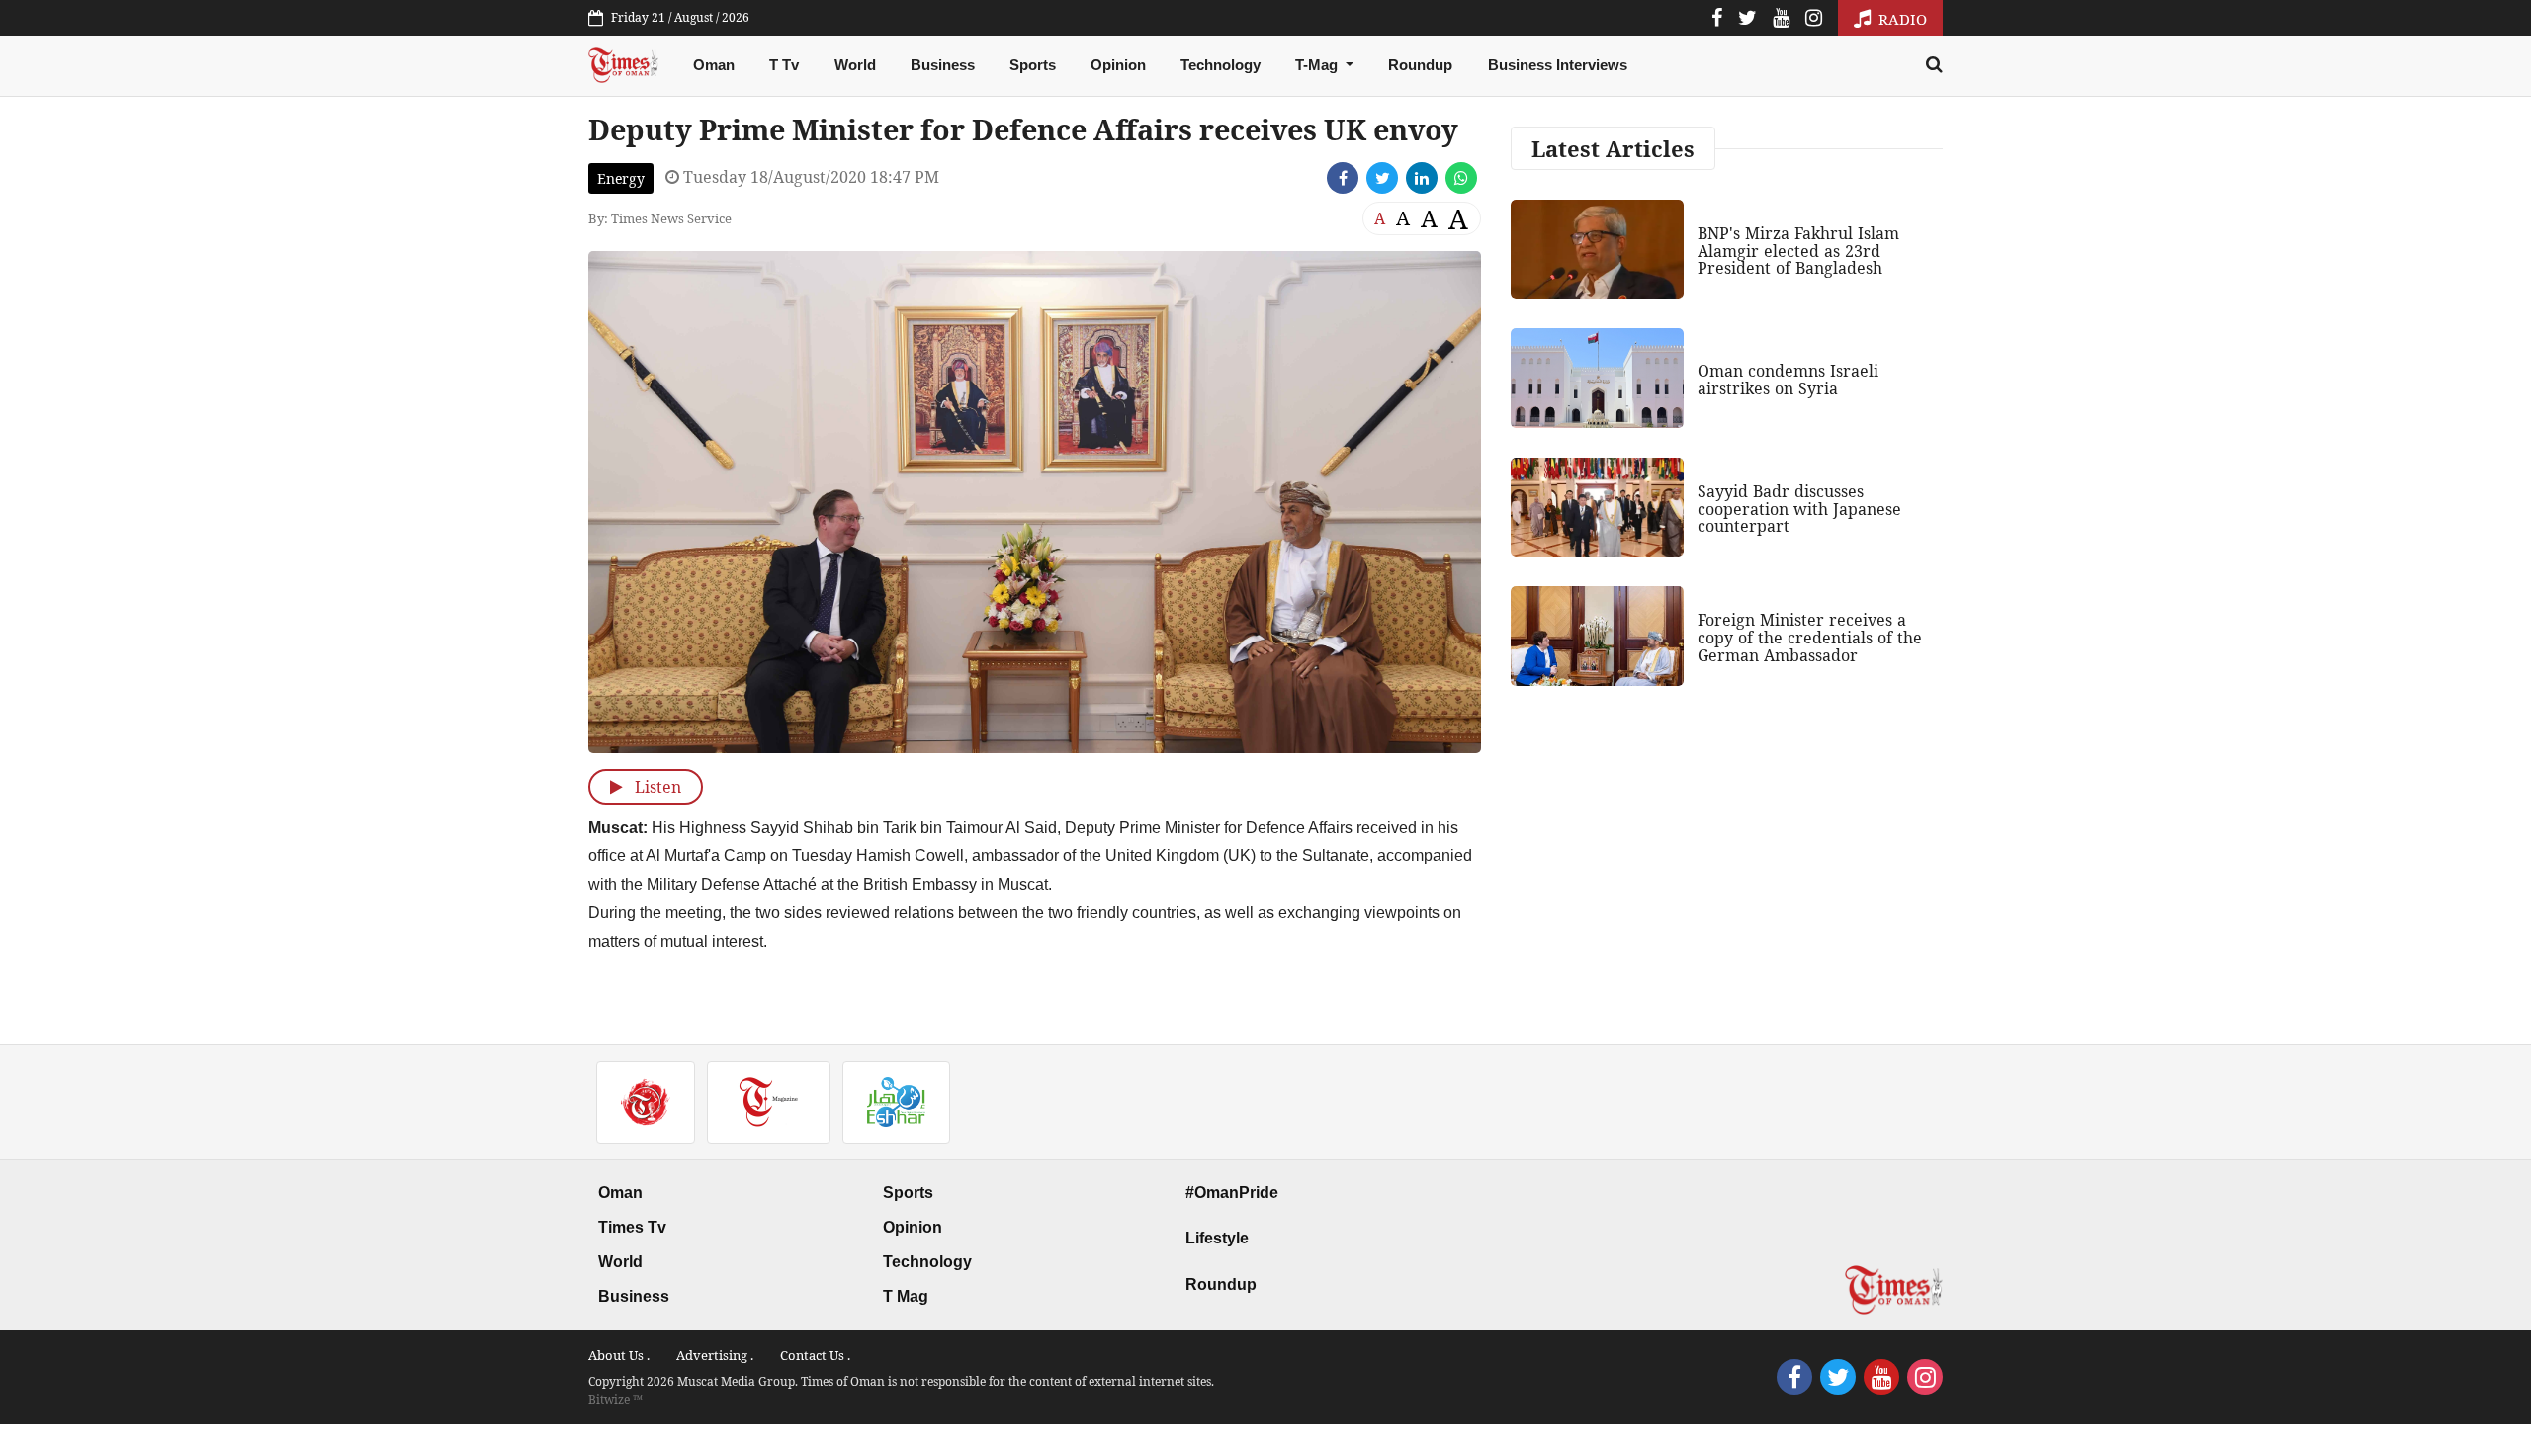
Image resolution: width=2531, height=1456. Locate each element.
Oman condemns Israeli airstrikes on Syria (1788, 380)
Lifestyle (1217, 1238)
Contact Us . (815, 1355)
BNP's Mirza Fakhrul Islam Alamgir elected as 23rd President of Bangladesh (1798, 251)
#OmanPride (1232, 1193)
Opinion (1118, 65)
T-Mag (1318, 65)
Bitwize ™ (615, 1399)
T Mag (906, 1296)
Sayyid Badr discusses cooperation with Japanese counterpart (1799, 509)
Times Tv (632, 1227)
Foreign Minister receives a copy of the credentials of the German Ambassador (1810, 637)
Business (943, 65)
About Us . (619, 1355)
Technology (1221, 65)
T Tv (784, 65)
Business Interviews (1558, 65)
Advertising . (715, 1355)
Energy (621, 178)
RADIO (1901, 19)
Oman (714, 65)
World (855, 65)
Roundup (1420, 65)
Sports (1033, 65)
